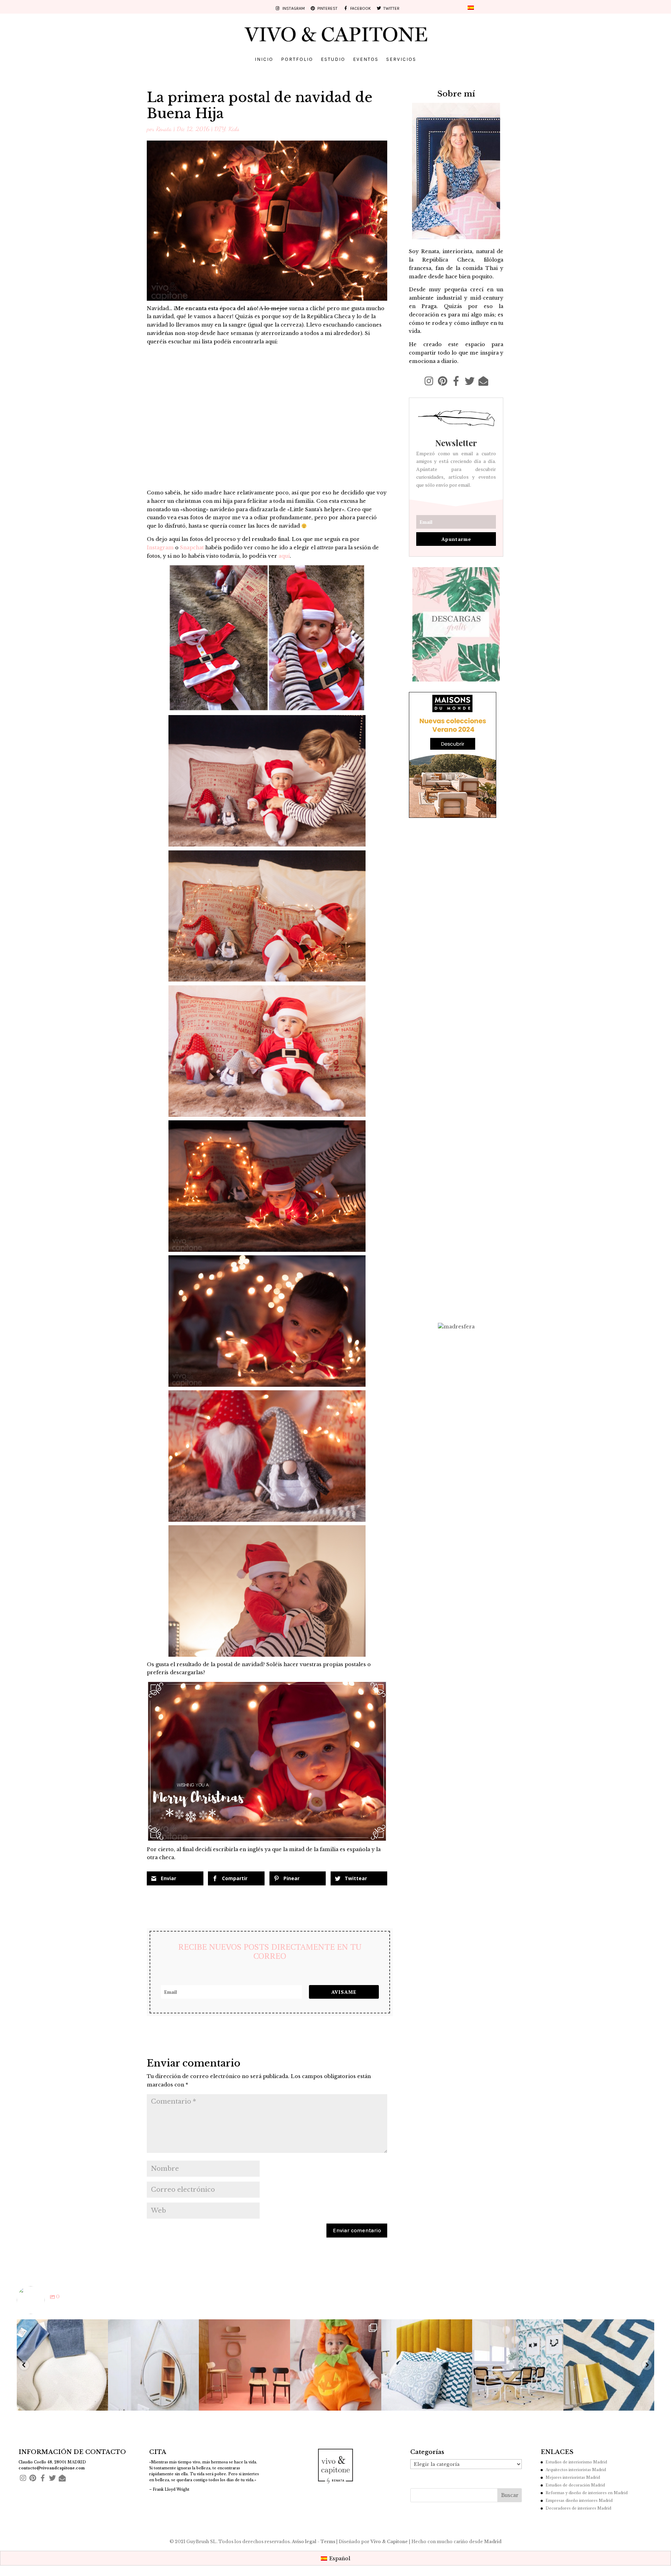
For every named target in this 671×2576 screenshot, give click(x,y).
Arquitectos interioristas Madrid (576, 2470)
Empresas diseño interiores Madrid (579, 2501)
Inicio (264, 60)
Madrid (493, 2542)
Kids (234, 129)
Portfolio (297, 60)
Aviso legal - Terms (313, 2542)
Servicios (401, 60)
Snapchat (192, 548)
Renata (164, 129)
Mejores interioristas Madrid (573, 2478)
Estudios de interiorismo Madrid (576, 2462)
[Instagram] (99, 2402)
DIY (220, 129)
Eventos (366, 60)
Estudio (333, 60)
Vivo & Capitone (390, 2542)
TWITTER (390, 9)
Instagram (160, 548)
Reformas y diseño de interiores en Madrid (587, 2493)
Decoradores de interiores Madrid (578, 2508)
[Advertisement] (456, 1207)
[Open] (63, 2365)
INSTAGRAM (293, 9)
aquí (284, 556)
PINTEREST (326, 9)
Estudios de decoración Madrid (575, 2485)
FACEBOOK (359, 9)
